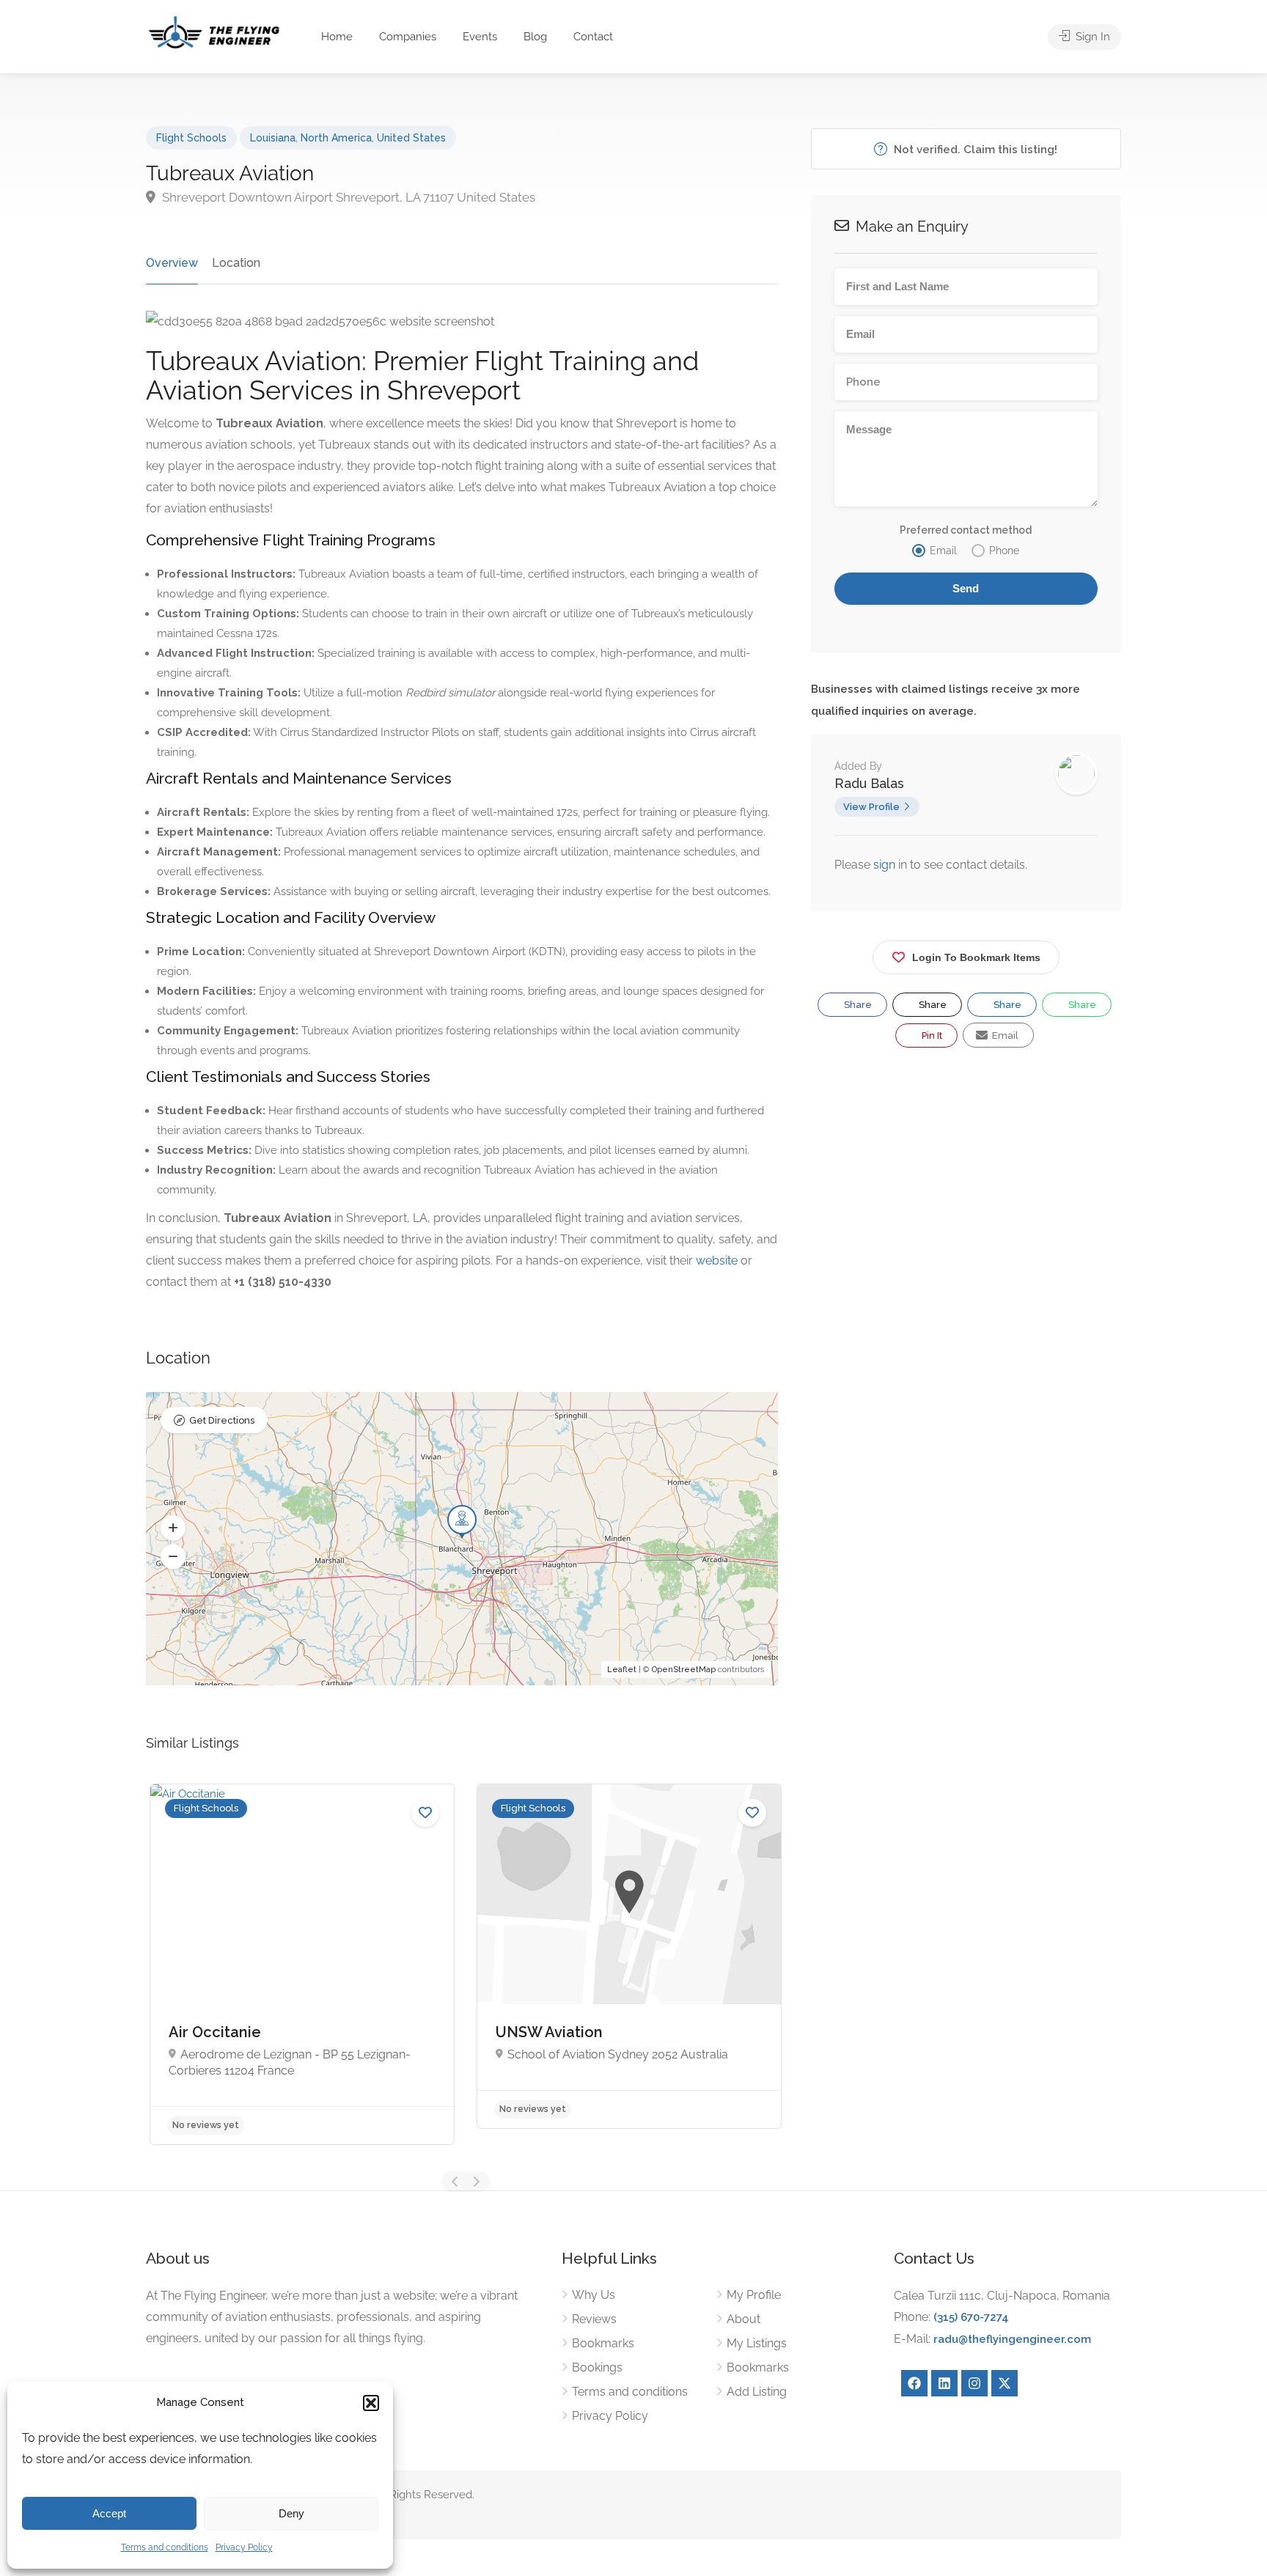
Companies (408, 37)
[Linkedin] (944, 2383)
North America (336, 138)
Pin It (931, 1035)
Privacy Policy (244, 2547)
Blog (535, 37)
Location (236, 263)
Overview (172, 263)
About (743, 2319)
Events (480, 37)
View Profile (871, 807)
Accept (109, 2513)
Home (337, 37)
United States (411, 138)
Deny (291, 2513)
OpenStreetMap (684, 1670)
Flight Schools (191, 138)
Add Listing (757, 2392)
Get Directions (222, 1420)
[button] (371, 2403)
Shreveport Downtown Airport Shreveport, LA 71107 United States (347, 197)
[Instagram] (974, 2383)
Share (857, 1005)
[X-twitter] (1005, 2383)
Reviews (594, 2319)
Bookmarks (603, 2343)
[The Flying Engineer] (214, 31)
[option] (302, 1964)
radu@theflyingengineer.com (1012, 2339)
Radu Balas (869, 783)
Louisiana (273, 138)
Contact (593, 37)
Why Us (594, 2295)
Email (1004, 1035)
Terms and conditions (165, 2547)
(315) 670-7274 (971, 2317)
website (717, 1261)
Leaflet (622, 1670)
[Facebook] (914, 2383)
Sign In (1091, 37)
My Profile (754, 2295)
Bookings (597, 2367)
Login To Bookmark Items (976, 957)
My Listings (757, 2343)
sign (886, 865)
